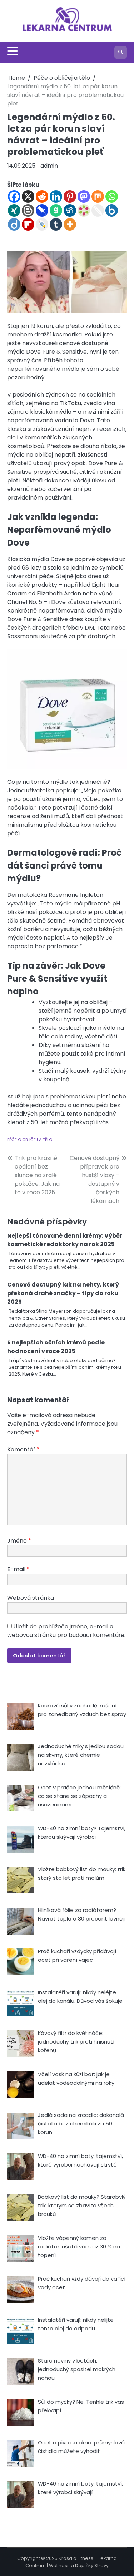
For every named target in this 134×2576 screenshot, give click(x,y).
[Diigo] (14, 224)
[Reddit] (42, 196)
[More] (70, 224)
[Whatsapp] (112, 196)
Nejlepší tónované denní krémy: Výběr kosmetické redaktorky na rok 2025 (65, 1240)
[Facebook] (14, 196)
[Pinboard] (42, 210)
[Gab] (56, 210)
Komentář (23, 1449)
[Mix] (98, 196)
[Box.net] (112, 210)
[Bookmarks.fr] (84, 210)
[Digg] (70, 210)
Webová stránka (31, 1598)
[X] (28, 196)
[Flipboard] (28, 224)
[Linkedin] (56, 196)
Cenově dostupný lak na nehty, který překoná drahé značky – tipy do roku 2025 (63, 1293)
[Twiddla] (98, 210)
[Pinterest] (70, 196)
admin (49, 166)
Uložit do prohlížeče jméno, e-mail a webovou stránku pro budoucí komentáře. (66, 1631)
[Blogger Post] (28, 210)
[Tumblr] (56, 224)
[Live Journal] (42, 224)
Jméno (19, 1541)
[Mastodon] (84, 196)
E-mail (18, 1569)
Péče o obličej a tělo (30, 1140)
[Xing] (14, 210)
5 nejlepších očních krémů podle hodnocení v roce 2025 (56, 1347)
